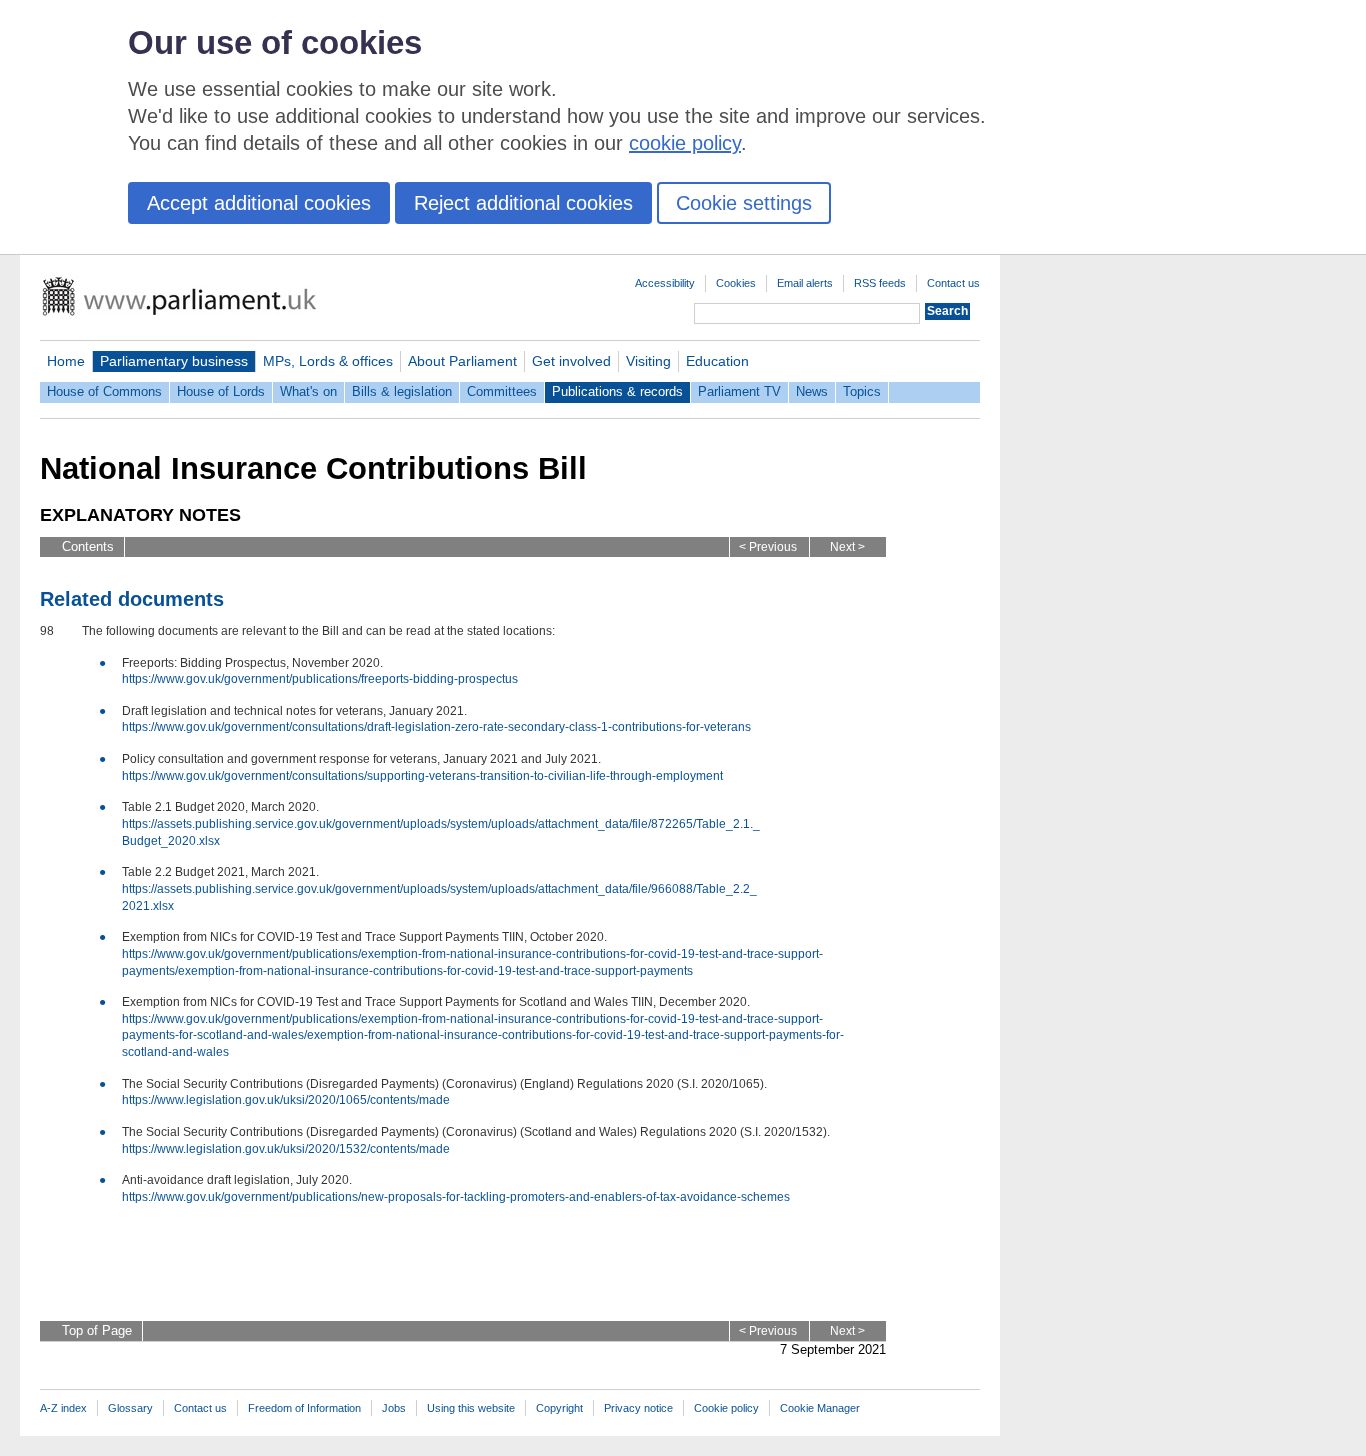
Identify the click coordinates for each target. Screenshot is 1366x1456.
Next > (847, 547)
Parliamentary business (174, 361)
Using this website (471, 1408)
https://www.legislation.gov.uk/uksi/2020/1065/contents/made (286, 1100)
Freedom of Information (304, 1408)
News (812, 391)
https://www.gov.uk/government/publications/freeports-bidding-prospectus (320, 679)
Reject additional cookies (523, 203)
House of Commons (104, 391)
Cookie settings (744, 203)
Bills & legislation (402, 391)
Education (717, 361)
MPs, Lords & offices (328, 361)
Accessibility (665, 283)
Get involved (571, 361)
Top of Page (97, 1330)
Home (66, 361)
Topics (862, 391)
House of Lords (221, 391)
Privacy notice (638, 1408)
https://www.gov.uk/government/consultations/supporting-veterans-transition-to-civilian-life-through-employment (422, 776)
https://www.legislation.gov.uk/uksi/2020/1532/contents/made (286, 1149)
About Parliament (462, 361)
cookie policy (685, 143)
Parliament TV (739, 391)
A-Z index (63, 1408)
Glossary (130, 1408)
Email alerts (805, 283)
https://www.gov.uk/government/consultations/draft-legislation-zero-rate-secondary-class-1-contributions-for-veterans (436, 727)
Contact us (953, 283)
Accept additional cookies (259, 203)
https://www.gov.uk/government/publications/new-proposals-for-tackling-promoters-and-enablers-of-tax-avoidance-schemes (456, 1197)
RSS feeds (880, 283)
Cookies (736, 283)
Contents (88, 546)
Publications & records (617, 391)
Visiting (648, 361)
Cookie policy (726, 1408)
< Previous (768, 547)
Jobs (394, 1408)
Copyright (559, 1408)
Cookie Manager (820, 1408)
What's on (308, 391)
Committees (502, 391)
